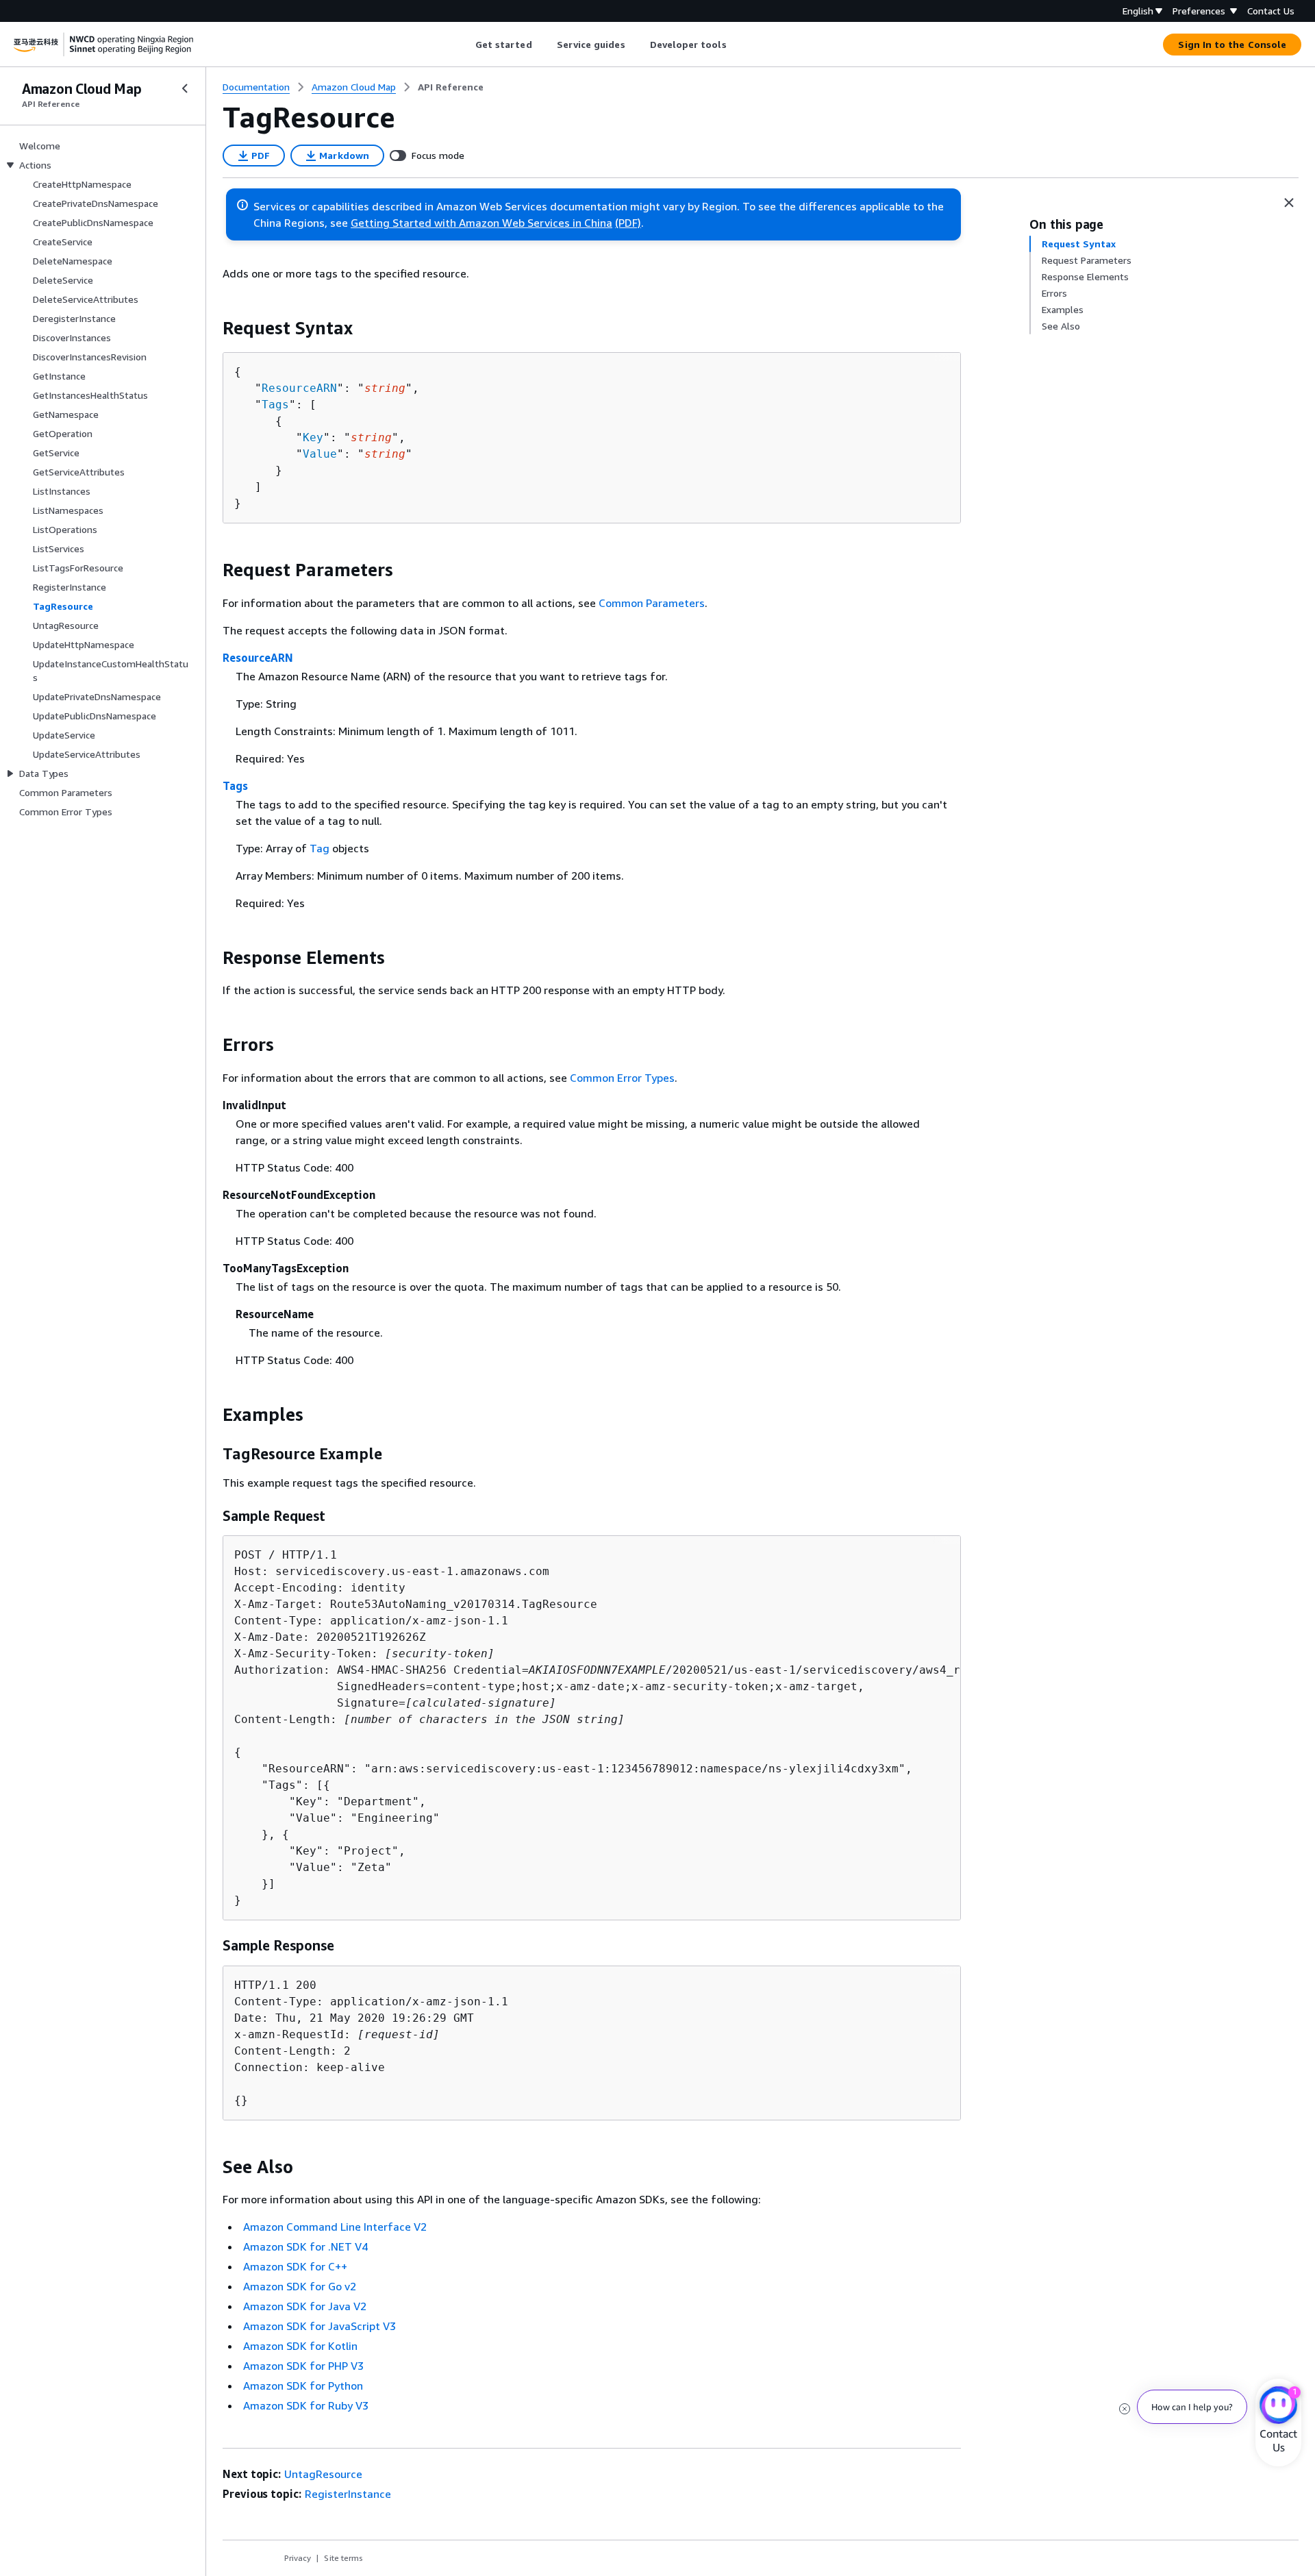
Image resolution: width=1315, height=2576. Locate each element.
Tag (320, 848)
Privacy (298, 2558)
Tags (275, 405)
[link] (451, 87)
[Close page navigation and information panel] (1289, 203)
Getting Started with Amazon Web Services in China (481, 223)
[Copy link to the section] (212, 328)
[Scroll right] (737, 45)
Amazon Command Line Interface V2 (335, 2227)
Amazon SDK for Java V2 (305, 2306)
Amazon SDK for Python (303, 2386)
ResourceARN (299, 388)
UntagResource (323, 2474)
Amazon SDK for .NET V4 (305, 2246)
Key (313, 437)
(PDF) (628, 223)
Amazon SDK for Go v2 (300, 2286)
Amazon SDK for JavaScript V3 (320, 2326)
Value (320, 454)
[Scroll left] (465, 45)
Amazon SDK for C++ (295, 2266)
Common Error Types (622, 1078)
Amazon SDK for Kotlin (300, 2346)
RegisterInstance (348, 2494)
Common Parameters (652, 603)
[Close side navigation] (185, 88)
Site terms (343, 2558)
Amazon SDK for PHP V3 (303, 2366)
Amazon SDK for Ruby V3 (306, 2405)
